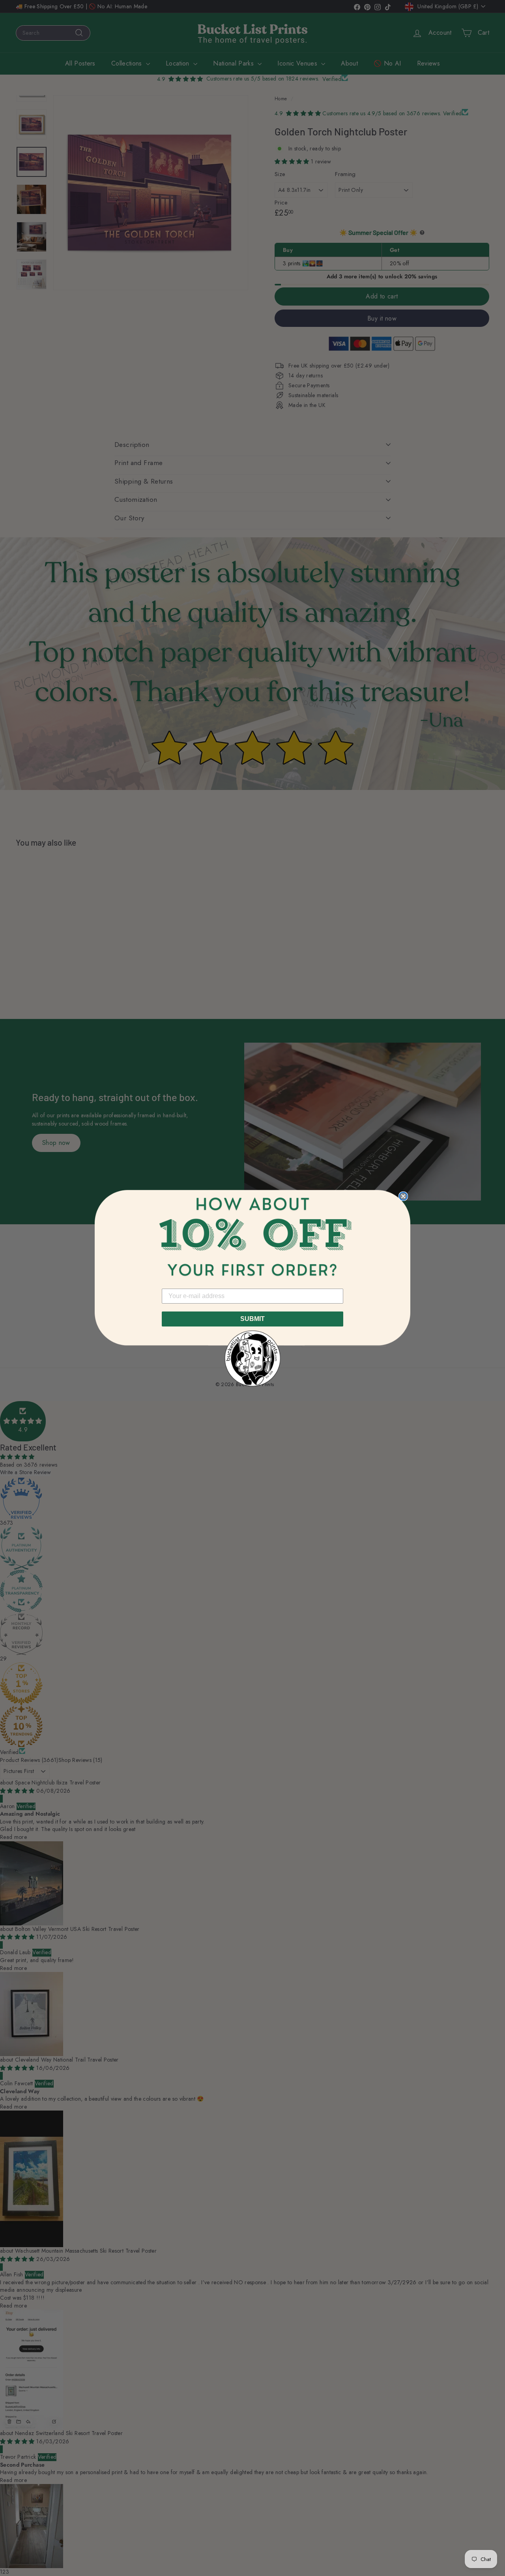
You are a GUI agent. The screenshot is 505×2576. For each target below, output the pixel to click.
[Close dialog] (403, 1196)
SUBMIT (252, 1319)
